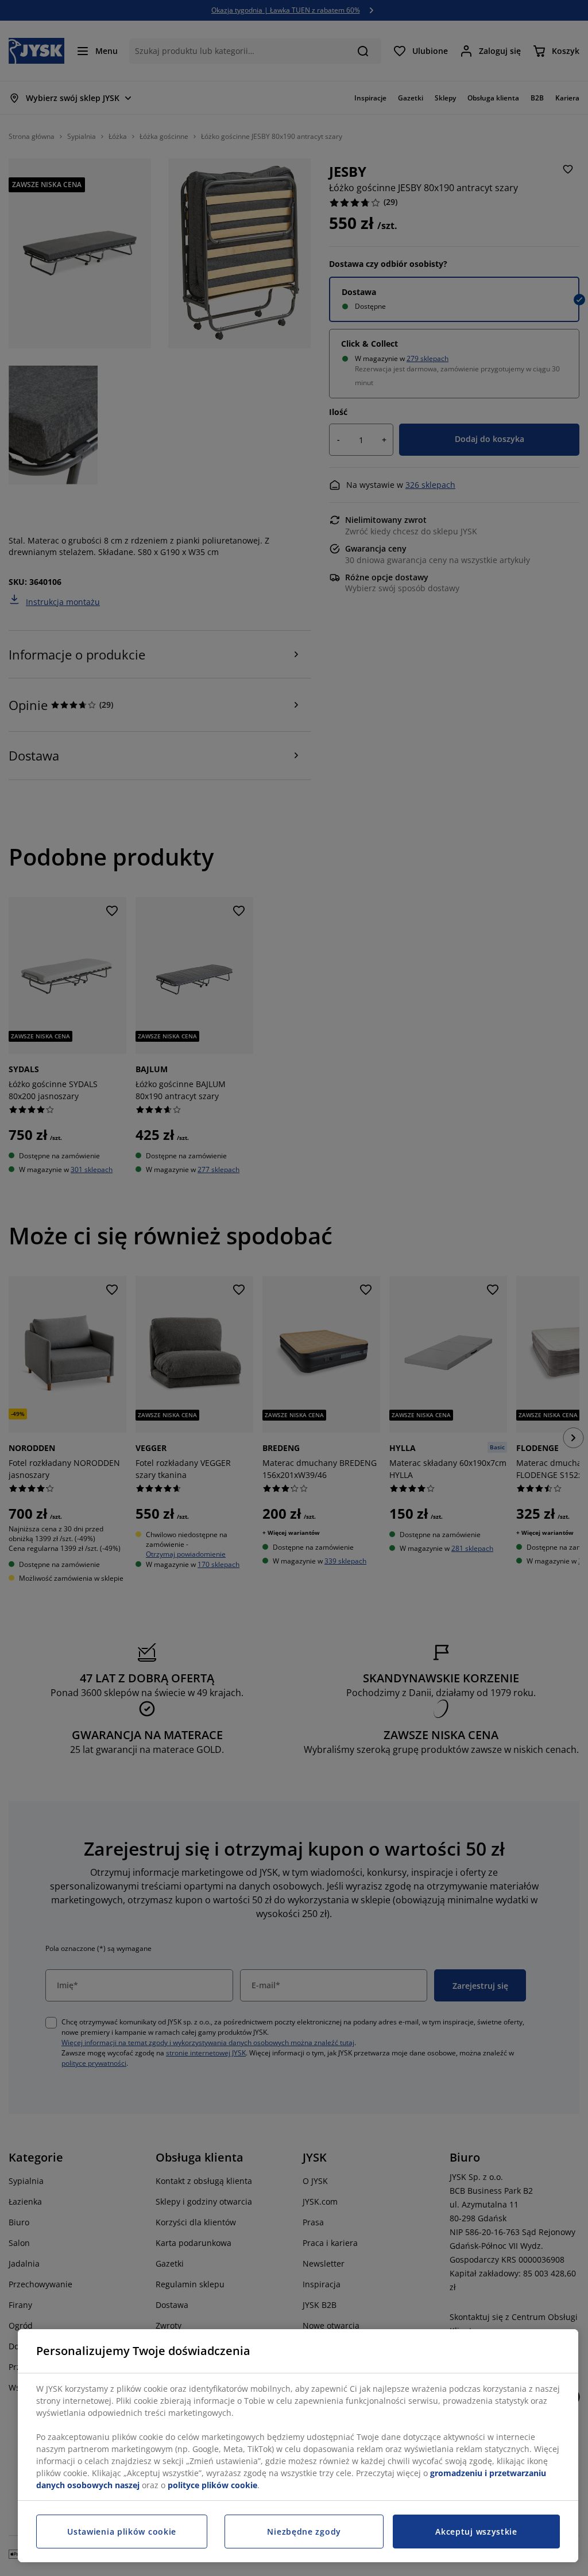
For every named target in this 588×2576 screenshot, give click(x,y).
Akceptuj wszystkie (476, 2532)
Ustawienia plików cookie (122, 2532)
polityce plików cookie (212, 2485)
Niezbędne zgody (304, 2532)
